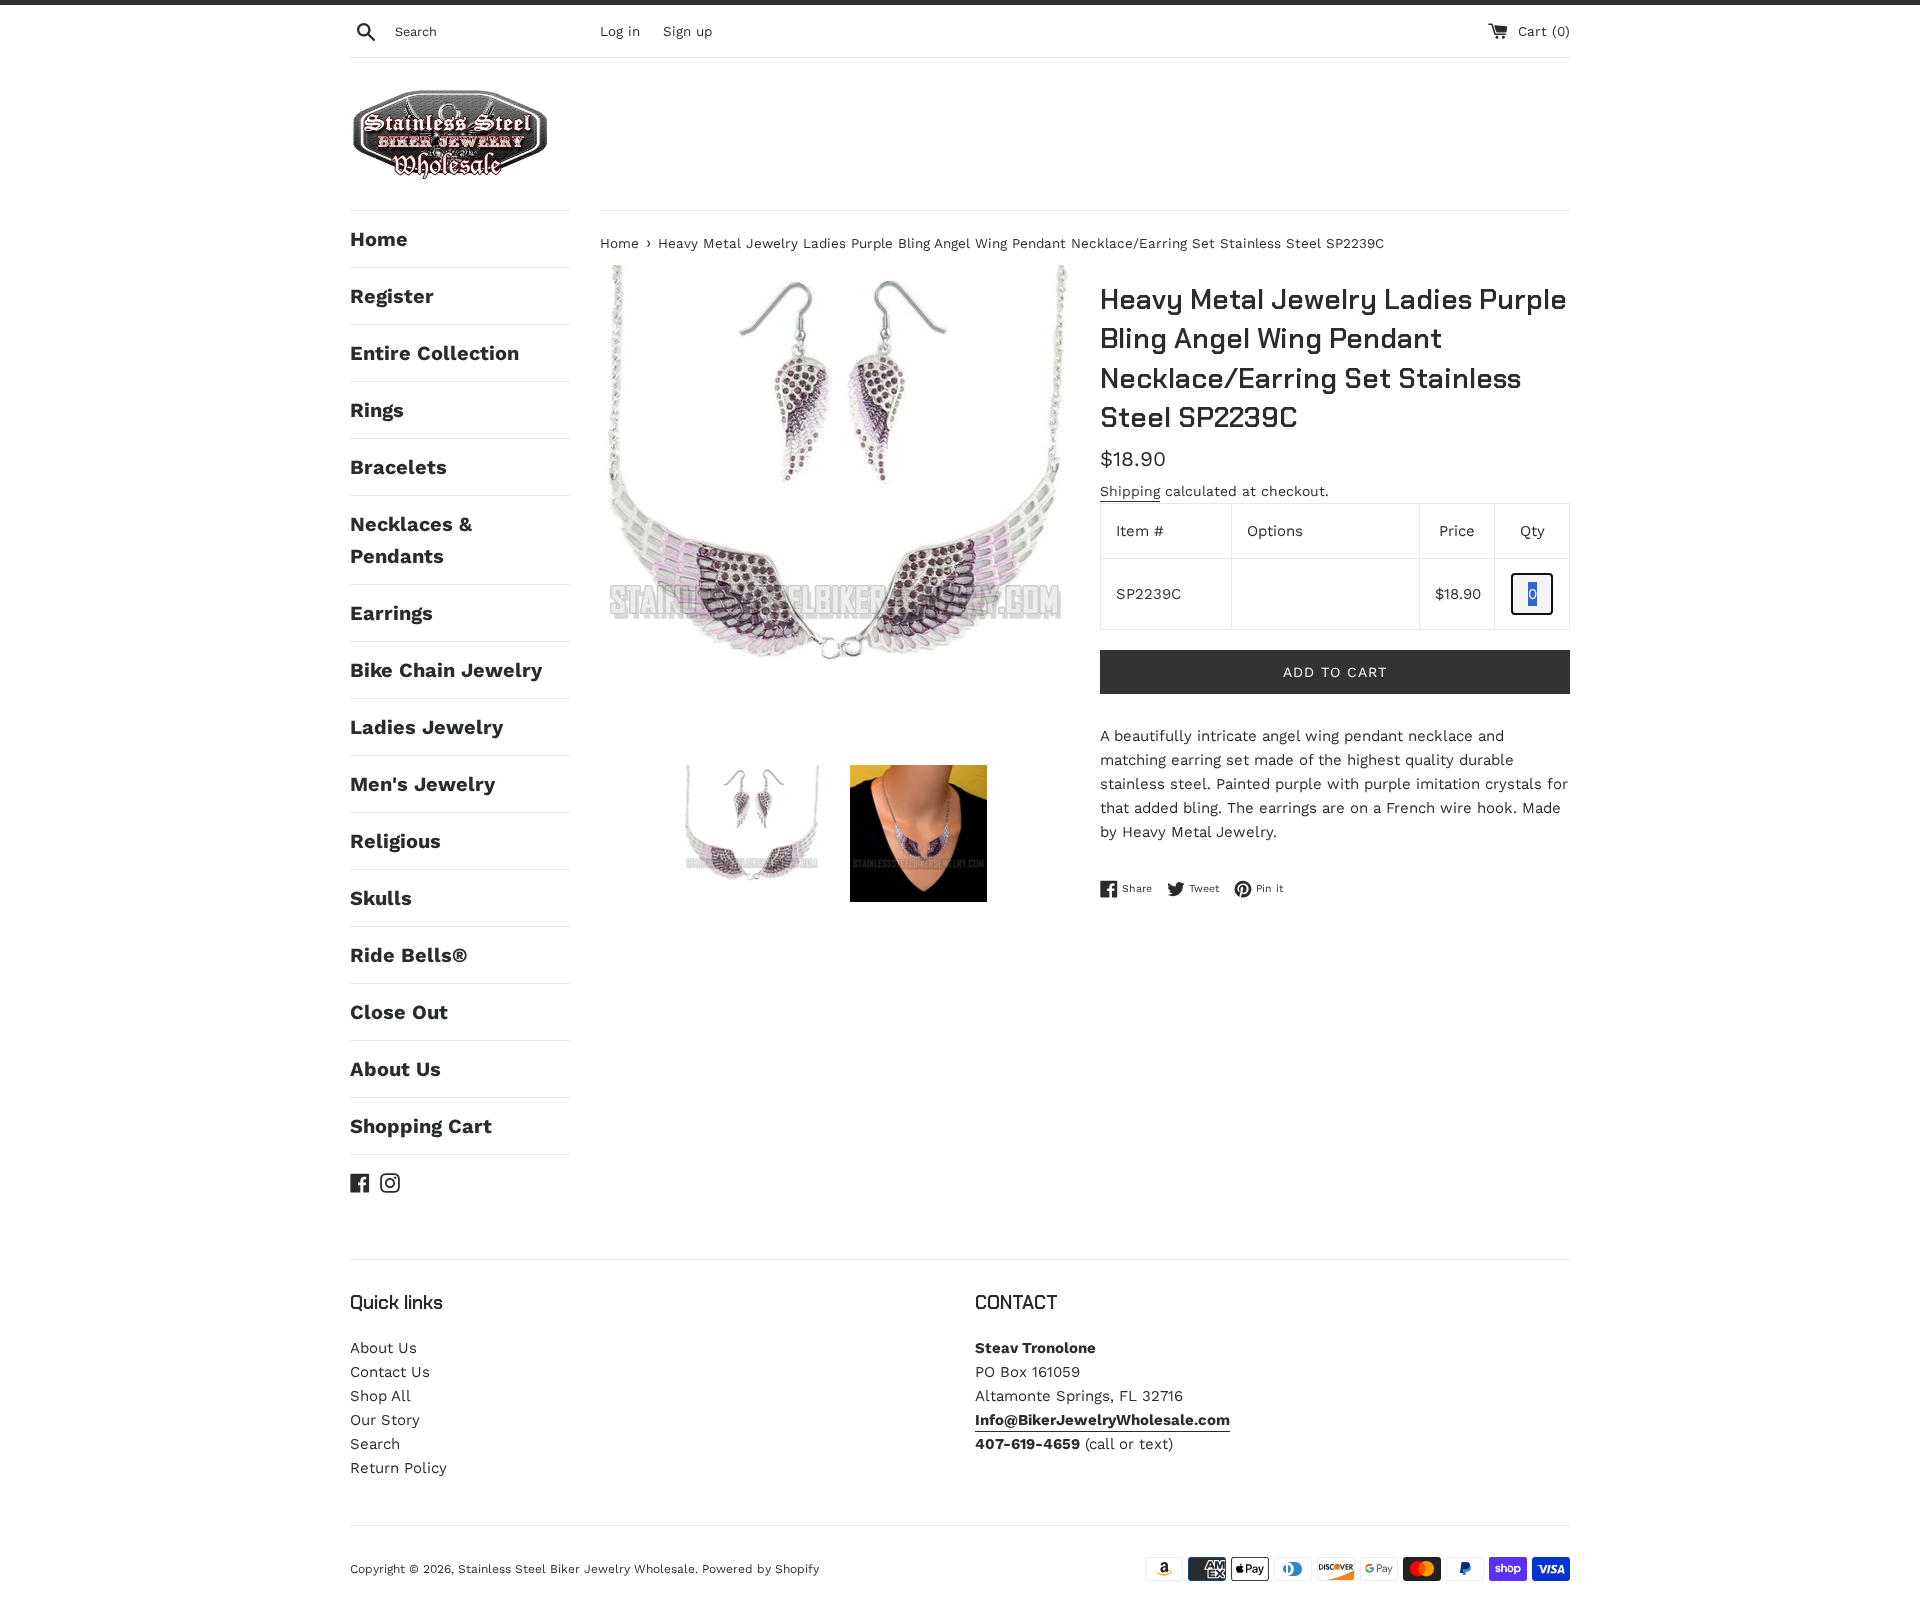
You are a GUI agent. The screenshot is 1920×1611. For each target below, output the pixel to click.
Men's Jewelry (422, 784)
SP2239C (1148, 594)
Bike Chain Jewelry (446, 670)
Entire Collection (434, 353)
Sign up (687, 31)
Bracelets (398, 467)
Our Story (385, 1420)
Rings (377, 410)
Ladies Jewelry (426, 727)
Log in (620, 31)
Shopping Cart (421, 1126)
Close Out (399, 1012)
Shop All (380, 1396)
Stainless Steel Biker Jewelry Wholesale (576, 1569)
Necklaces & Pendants (411, 540)
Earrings (391, 613)
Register (392, 296)
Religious (395, 841)
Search (375, 1444)
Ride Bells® (408, 955)
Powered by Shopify (760, 1569)
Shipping (1130, 491)
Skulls (381, 898)
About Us (395, 1069)
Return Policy (398, 1468)
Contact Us (390, 1372)
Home (379, 239)
